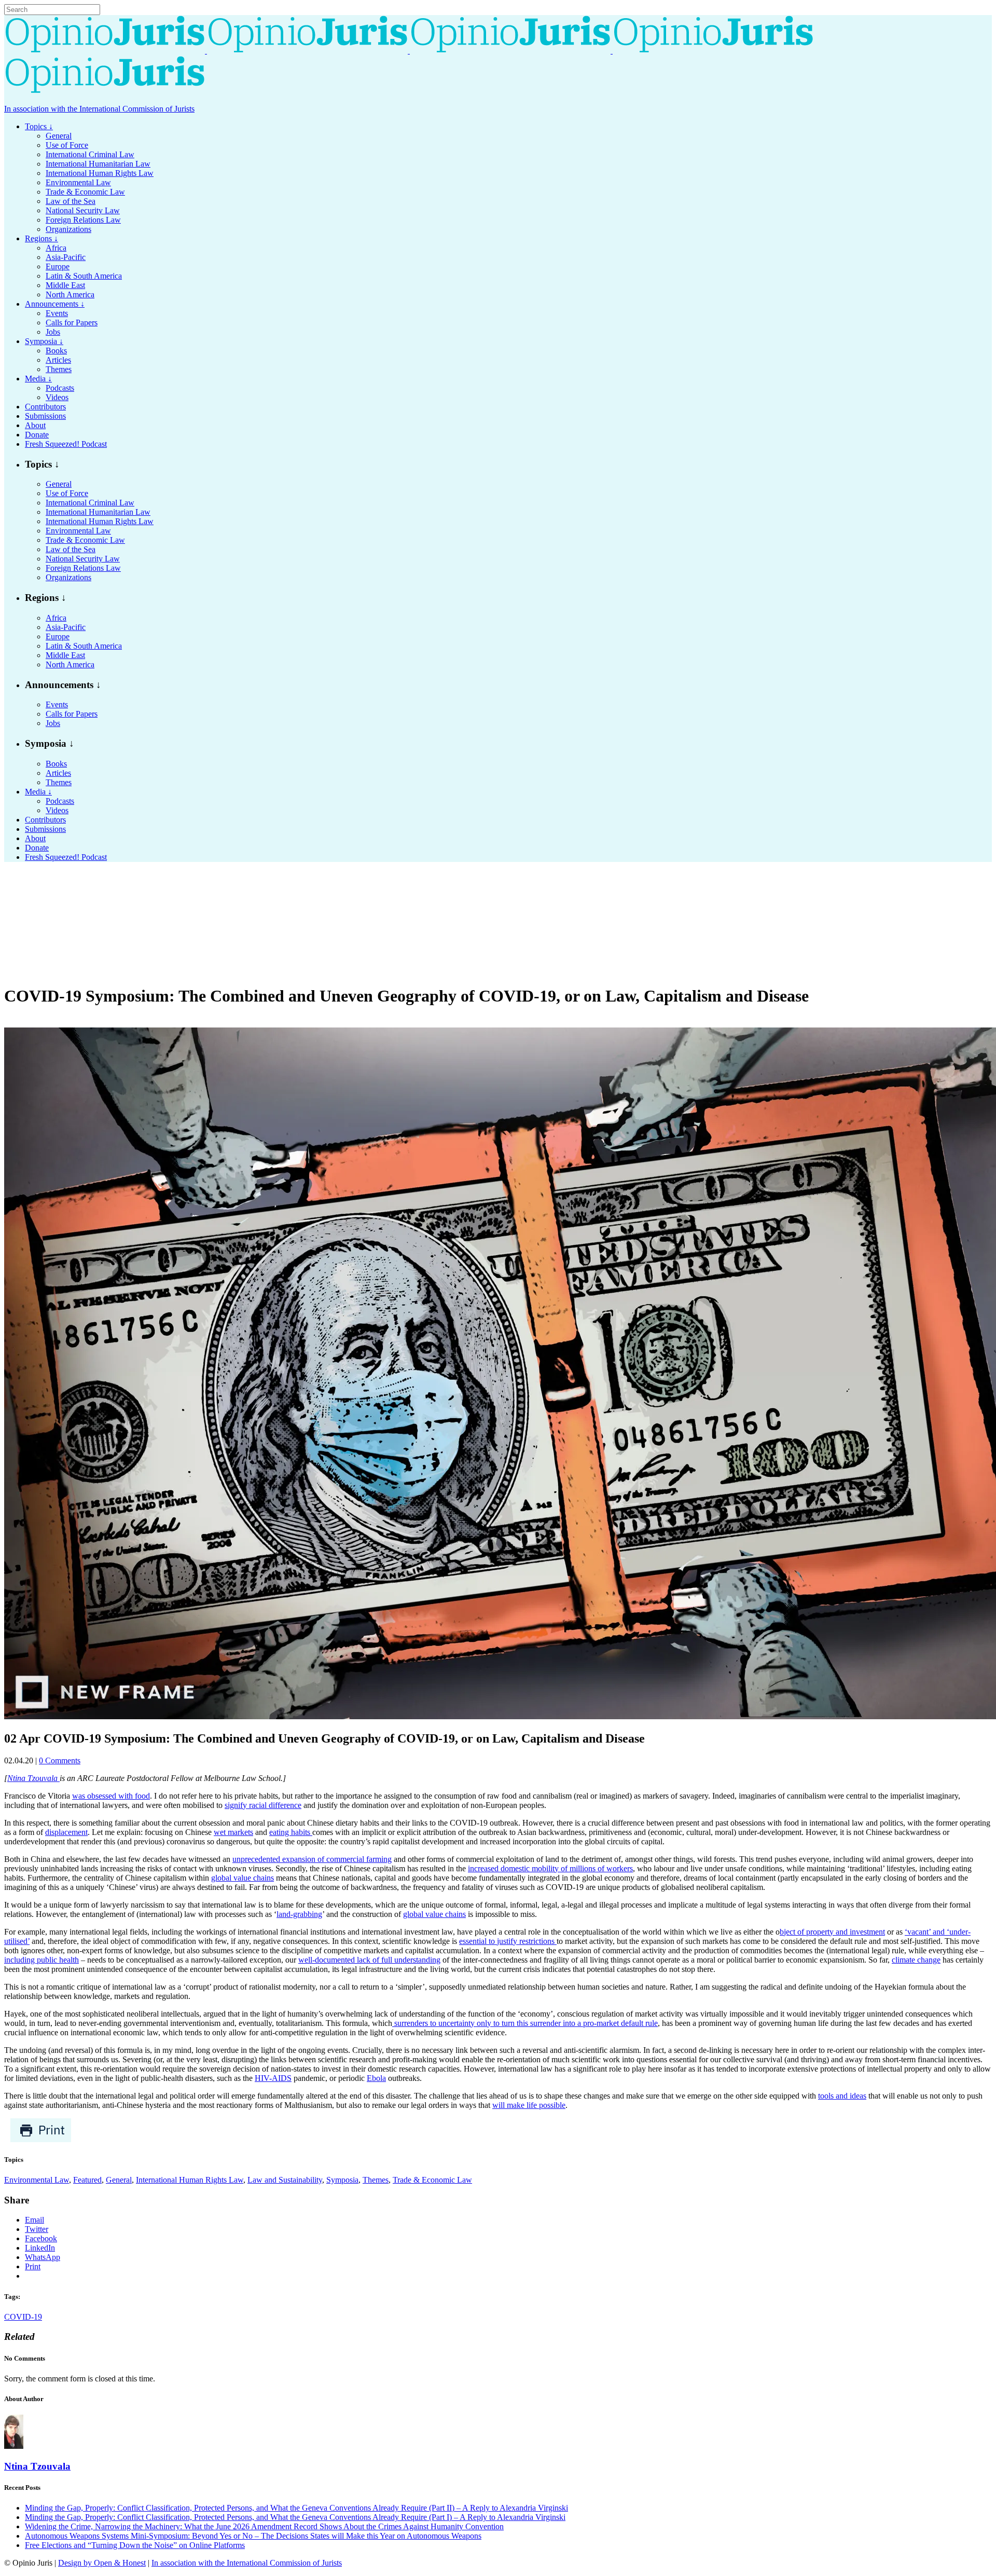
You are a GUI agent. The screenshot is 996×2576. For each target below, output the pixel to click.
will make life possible (529, 2105)
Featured (87, 2180)
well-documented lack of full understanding (369, 1960)
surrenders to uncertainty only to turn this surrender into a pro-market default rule (525, 2023)
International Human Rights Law (190, 2180)
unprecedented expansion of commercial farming (312, 1859)
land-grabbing (299, 1914)
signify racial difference (263, 1805)
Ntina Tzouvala (33, 1778)
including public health (41, 1960)
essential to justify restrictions (508, 1941)
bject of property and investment (832, 1932)
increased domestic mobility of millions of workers (550, 1868)
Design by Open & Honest (102, 2563)
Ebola (376, 2078)
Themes (376, 2180)
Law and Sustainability (285, 2180)
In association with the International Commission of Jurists (99, 109)
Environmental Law (37, 2180)
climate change (916, 1960)
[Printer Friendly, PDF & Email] (41, 2140)
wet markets (233, 1832)
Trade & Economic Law (432, 2180)
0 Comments (60, 1760)
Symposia (342, 2180)
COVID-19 (23, 2317)
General (119, 2180)
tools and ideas (842, 2096)
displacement (66, 1832)
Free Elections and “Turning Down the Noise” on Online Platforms (135, 2545)
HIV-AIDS (273, 2078)
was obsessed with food (111, 1796)
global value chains (243, 1878)
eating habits (291, 1832)
